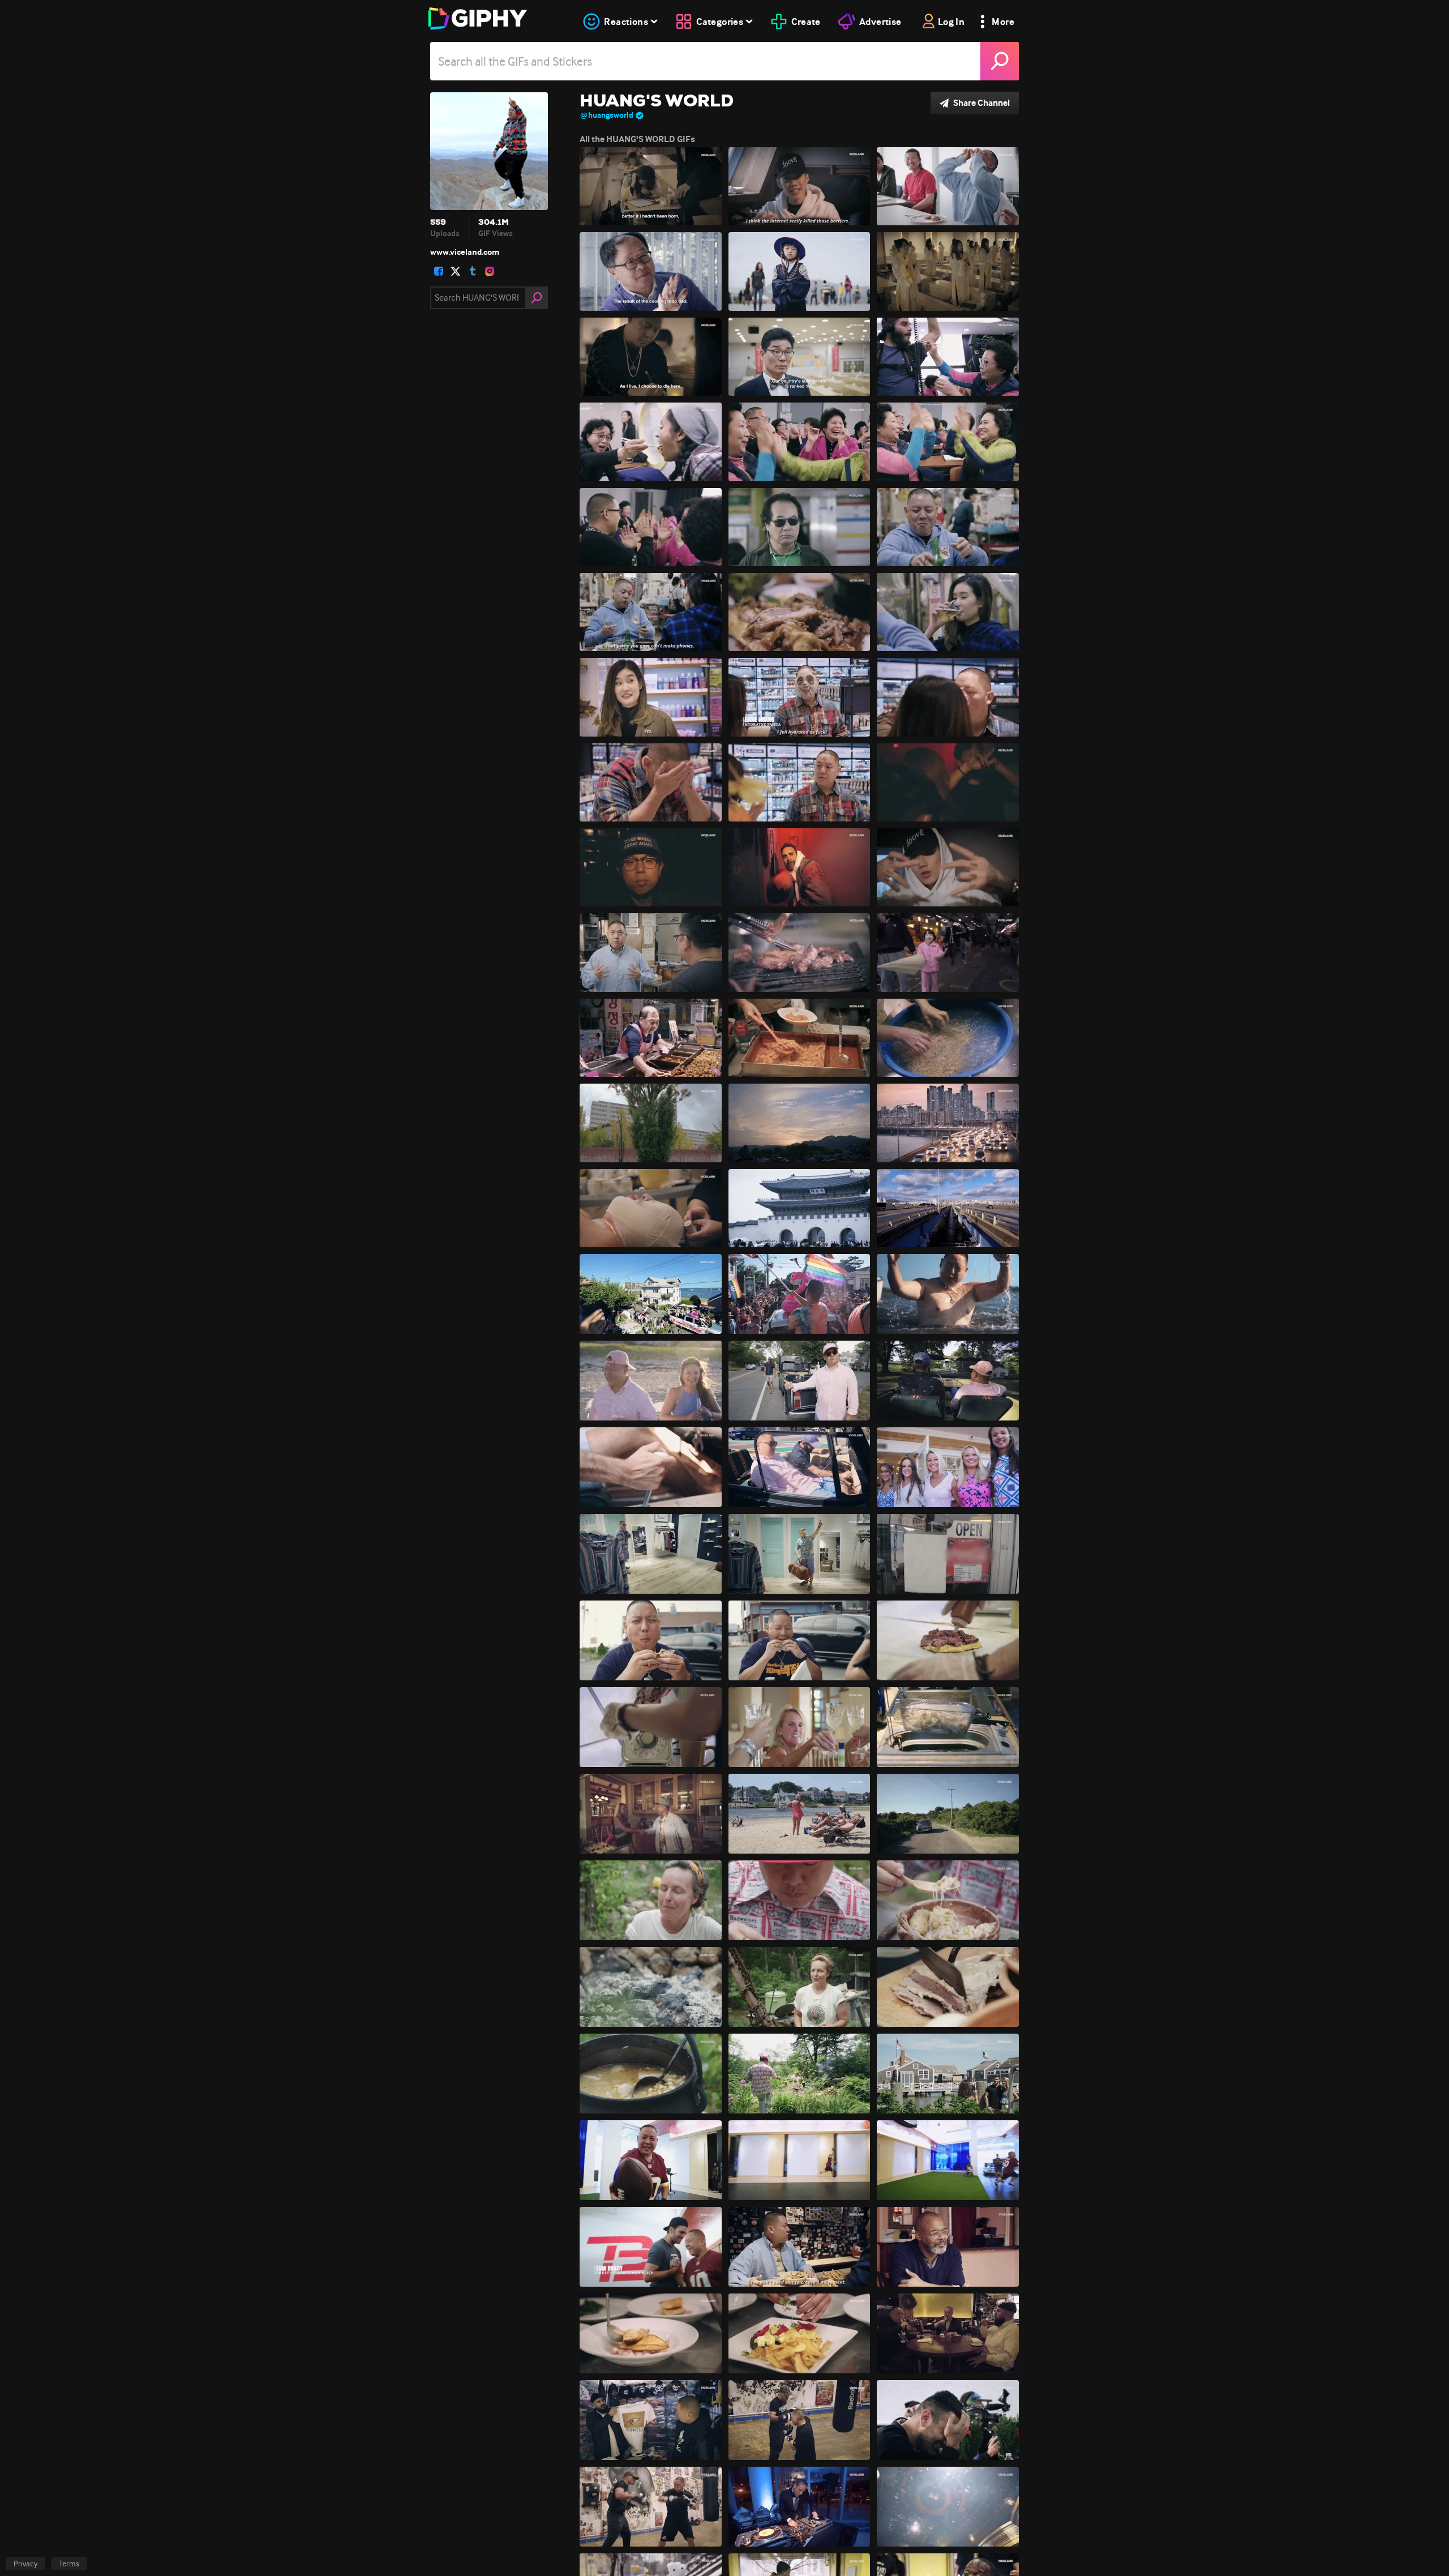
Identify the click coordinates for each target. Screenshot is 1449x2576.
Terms (69, 2564)
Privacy (25, 2564)
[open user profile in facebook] (439, 271)
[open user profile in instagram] (490, 271)
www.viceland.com (465, 252)
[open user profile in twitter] (456, 271)
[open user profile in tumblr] (473, 271)
